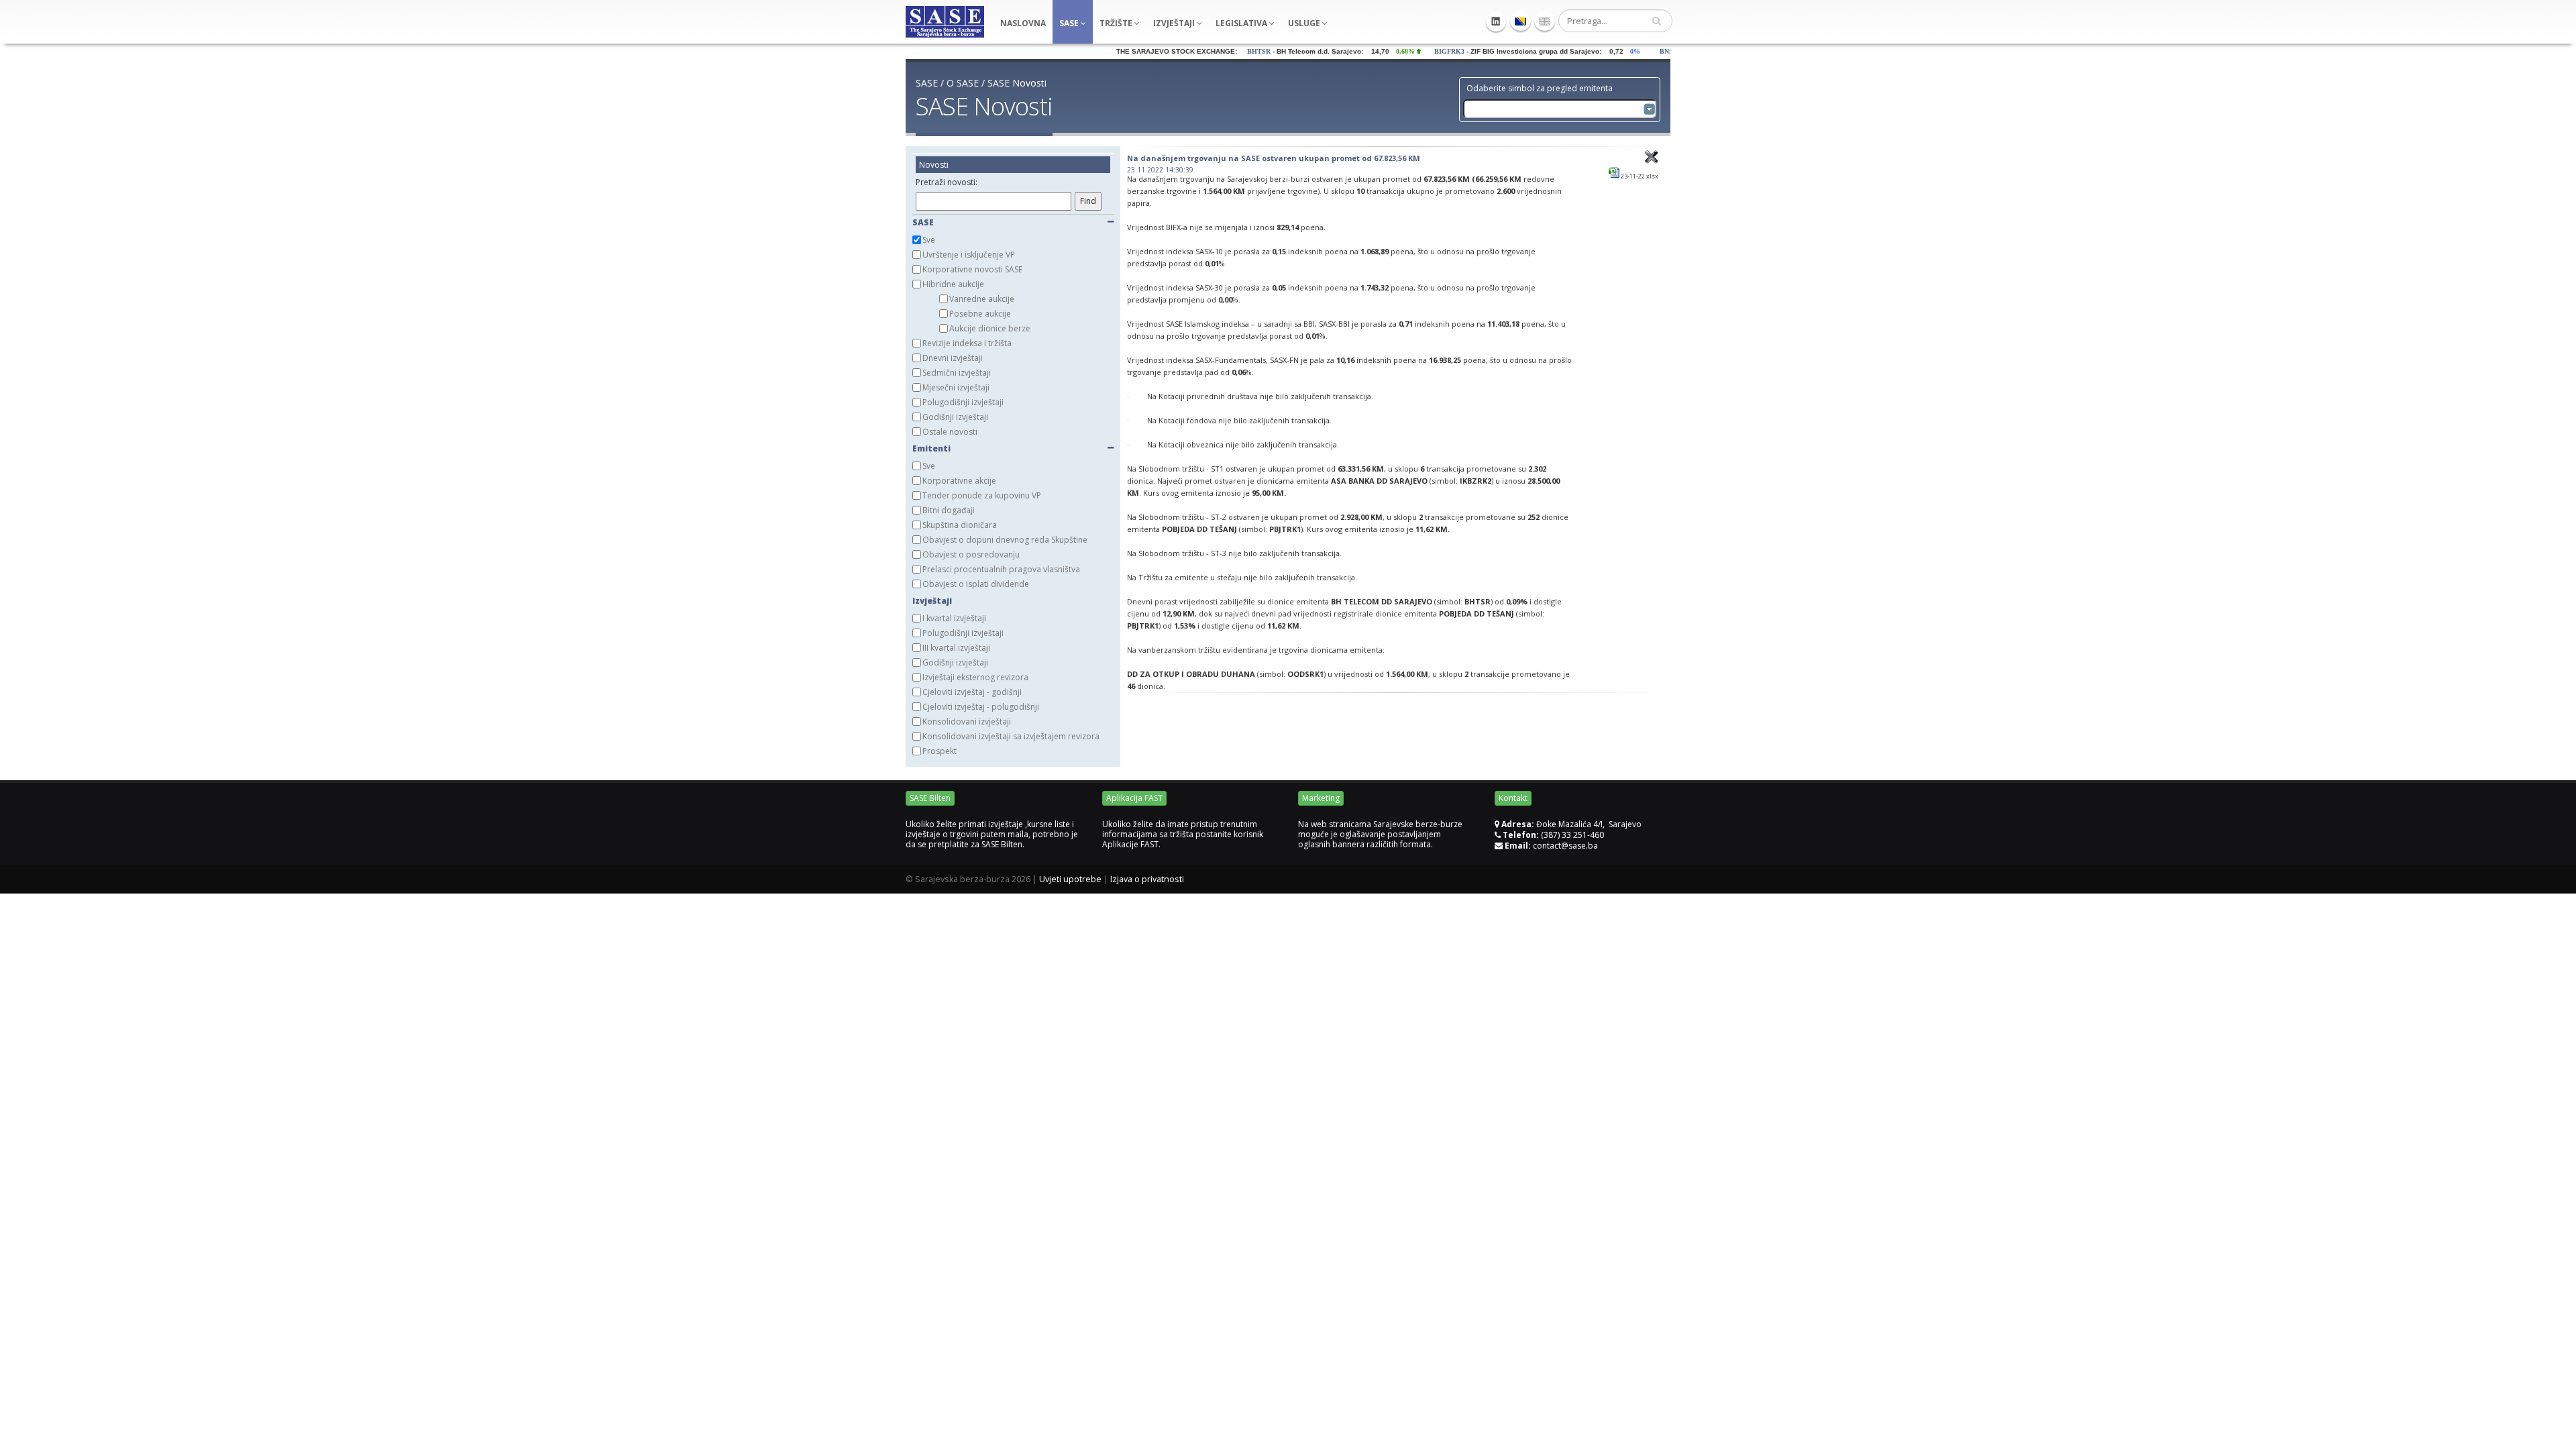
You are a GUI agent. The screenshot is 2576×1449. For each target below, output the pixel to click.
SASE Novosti (1017, 83)
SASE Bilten (930, 798)
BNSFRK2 (1631, 51)
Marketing (1321, 798)
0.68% (1364, 51)
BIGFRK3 (1405, 51)
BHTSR (1215, 51)
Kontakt (1513, 798)
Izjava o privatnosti (1147, 879)
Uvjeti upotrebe (1070, 879)
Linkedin (1496, 21)
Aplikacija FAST (1134, 798)
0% (1594, 51)
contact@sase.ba (1565, 846)
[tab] (1013, 184)
